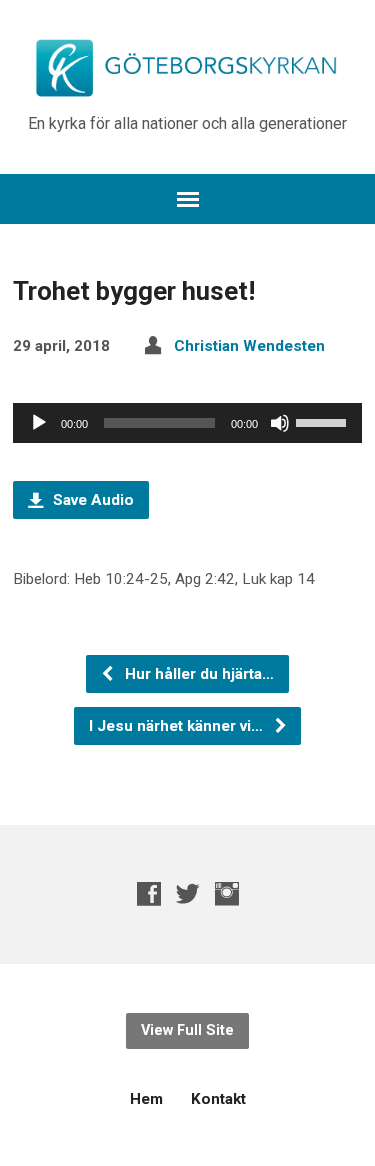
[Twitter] (188, 893)
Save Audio (91, 500)
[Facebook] (149, 893)
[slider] (324, 421)
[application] (187, 423)
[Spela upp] (39, 423)
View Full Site (187, 1030)
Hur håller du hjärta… (197, 674)
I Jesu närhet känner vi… (178, 726)
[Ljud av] (280, 423)
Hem (146, 1099)
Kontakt (218, 1099)
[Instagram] (227, 893)
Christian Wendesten (249, 346)
